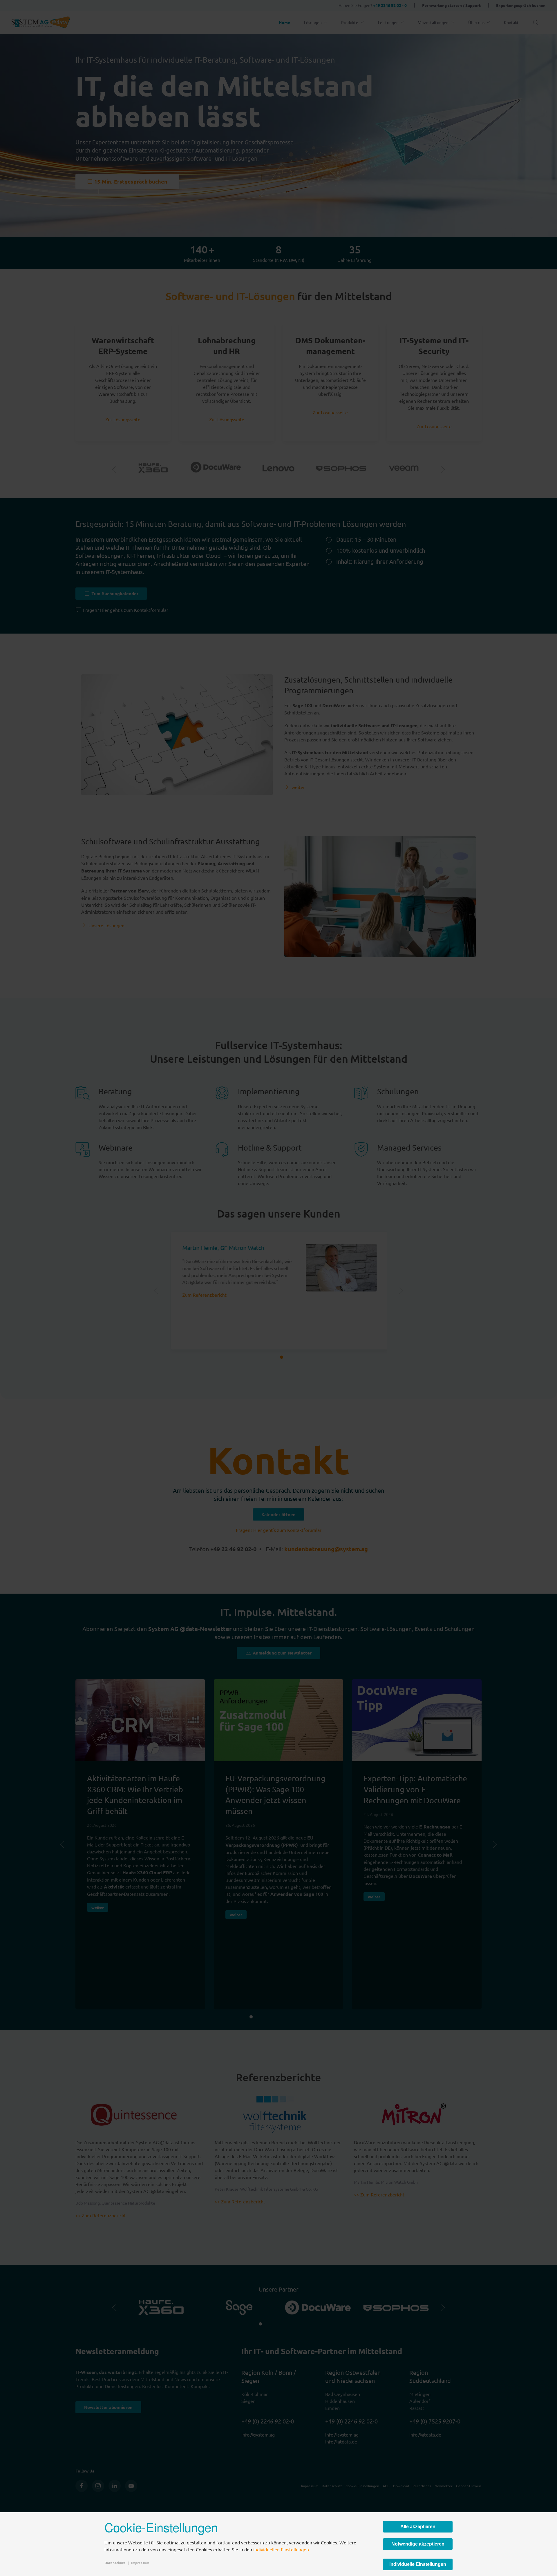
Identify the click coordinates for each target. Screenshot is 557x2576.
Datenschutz (115, 2563)
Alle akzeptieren (418, 2527)
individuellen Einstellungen (281, 2549)
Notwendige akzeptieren (418, 2544)
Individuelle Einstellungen (418, 2564)
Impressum (140, 2563)
